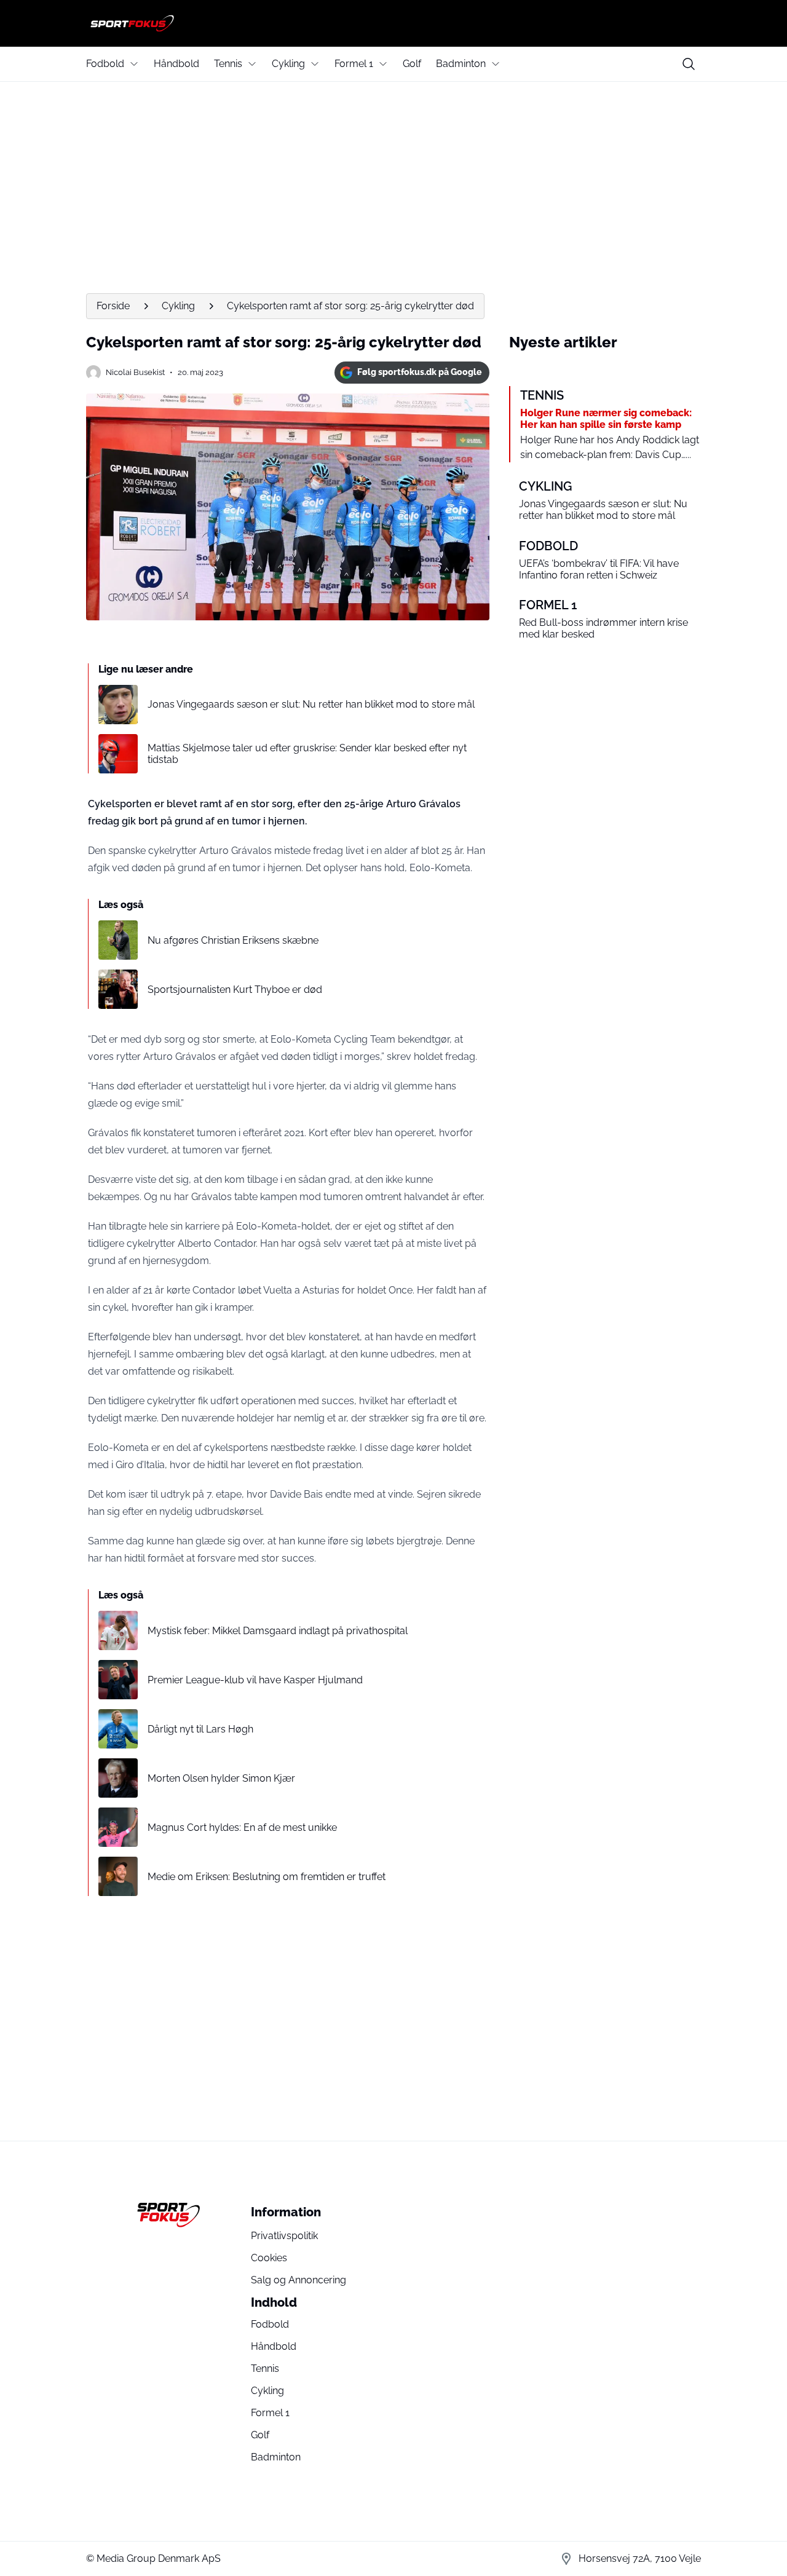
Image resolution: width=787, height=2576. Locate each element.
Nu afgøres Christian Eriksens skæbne (233, 940)
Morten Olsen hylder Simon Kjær (221, 1778)
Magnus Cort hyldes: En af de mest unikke (242, 1827)
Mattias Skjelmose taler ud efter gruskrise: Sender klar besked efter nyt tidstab (307, 754)
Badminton (461, 64)
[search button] (689, 64)
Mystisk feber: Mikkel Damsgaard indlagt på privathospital (278, 1631)
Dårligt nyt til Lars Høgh (200, 1729)
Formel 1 (354, 64)
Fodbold (105, 64)
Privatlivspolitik (284, 2236)
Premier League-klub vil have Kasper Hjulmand (255, 1680)
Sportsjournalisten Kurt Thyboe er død (235, 990)
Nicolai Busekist (135, 372)
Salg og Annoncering (299, 2280)
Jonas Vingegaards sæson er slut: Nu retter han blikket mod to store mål (311, 704)
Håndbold (176, 64)
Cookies (269, 2258)
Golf (412, 64)
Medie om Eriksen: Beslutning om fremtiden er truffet (267, 1877)
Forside (113, 306)
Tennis (228, 64)
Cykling (288, 64)
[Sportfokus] (393, 23)
